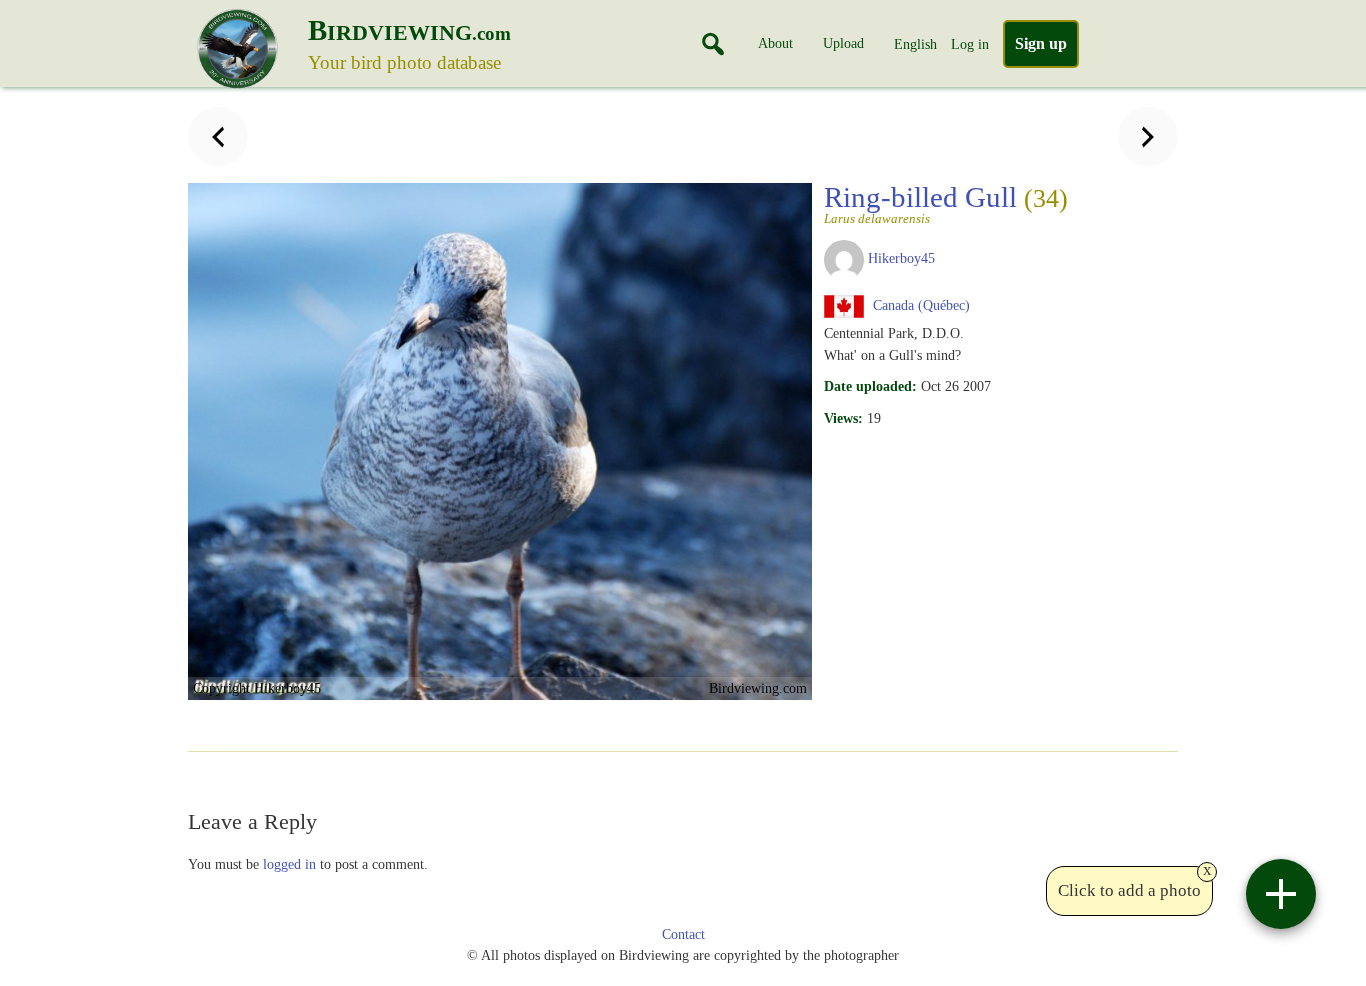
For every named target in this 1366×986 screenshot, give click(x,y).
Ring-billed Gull (946, 203)
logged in (289, 864)
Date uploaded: (870, 386)
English (915, 44)
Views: (843, 418)
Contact (683, 934)
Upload (843, 43)
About (775, 43)
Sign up (1041, 43)
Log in (970, 44)
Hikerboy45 (901, 258)
